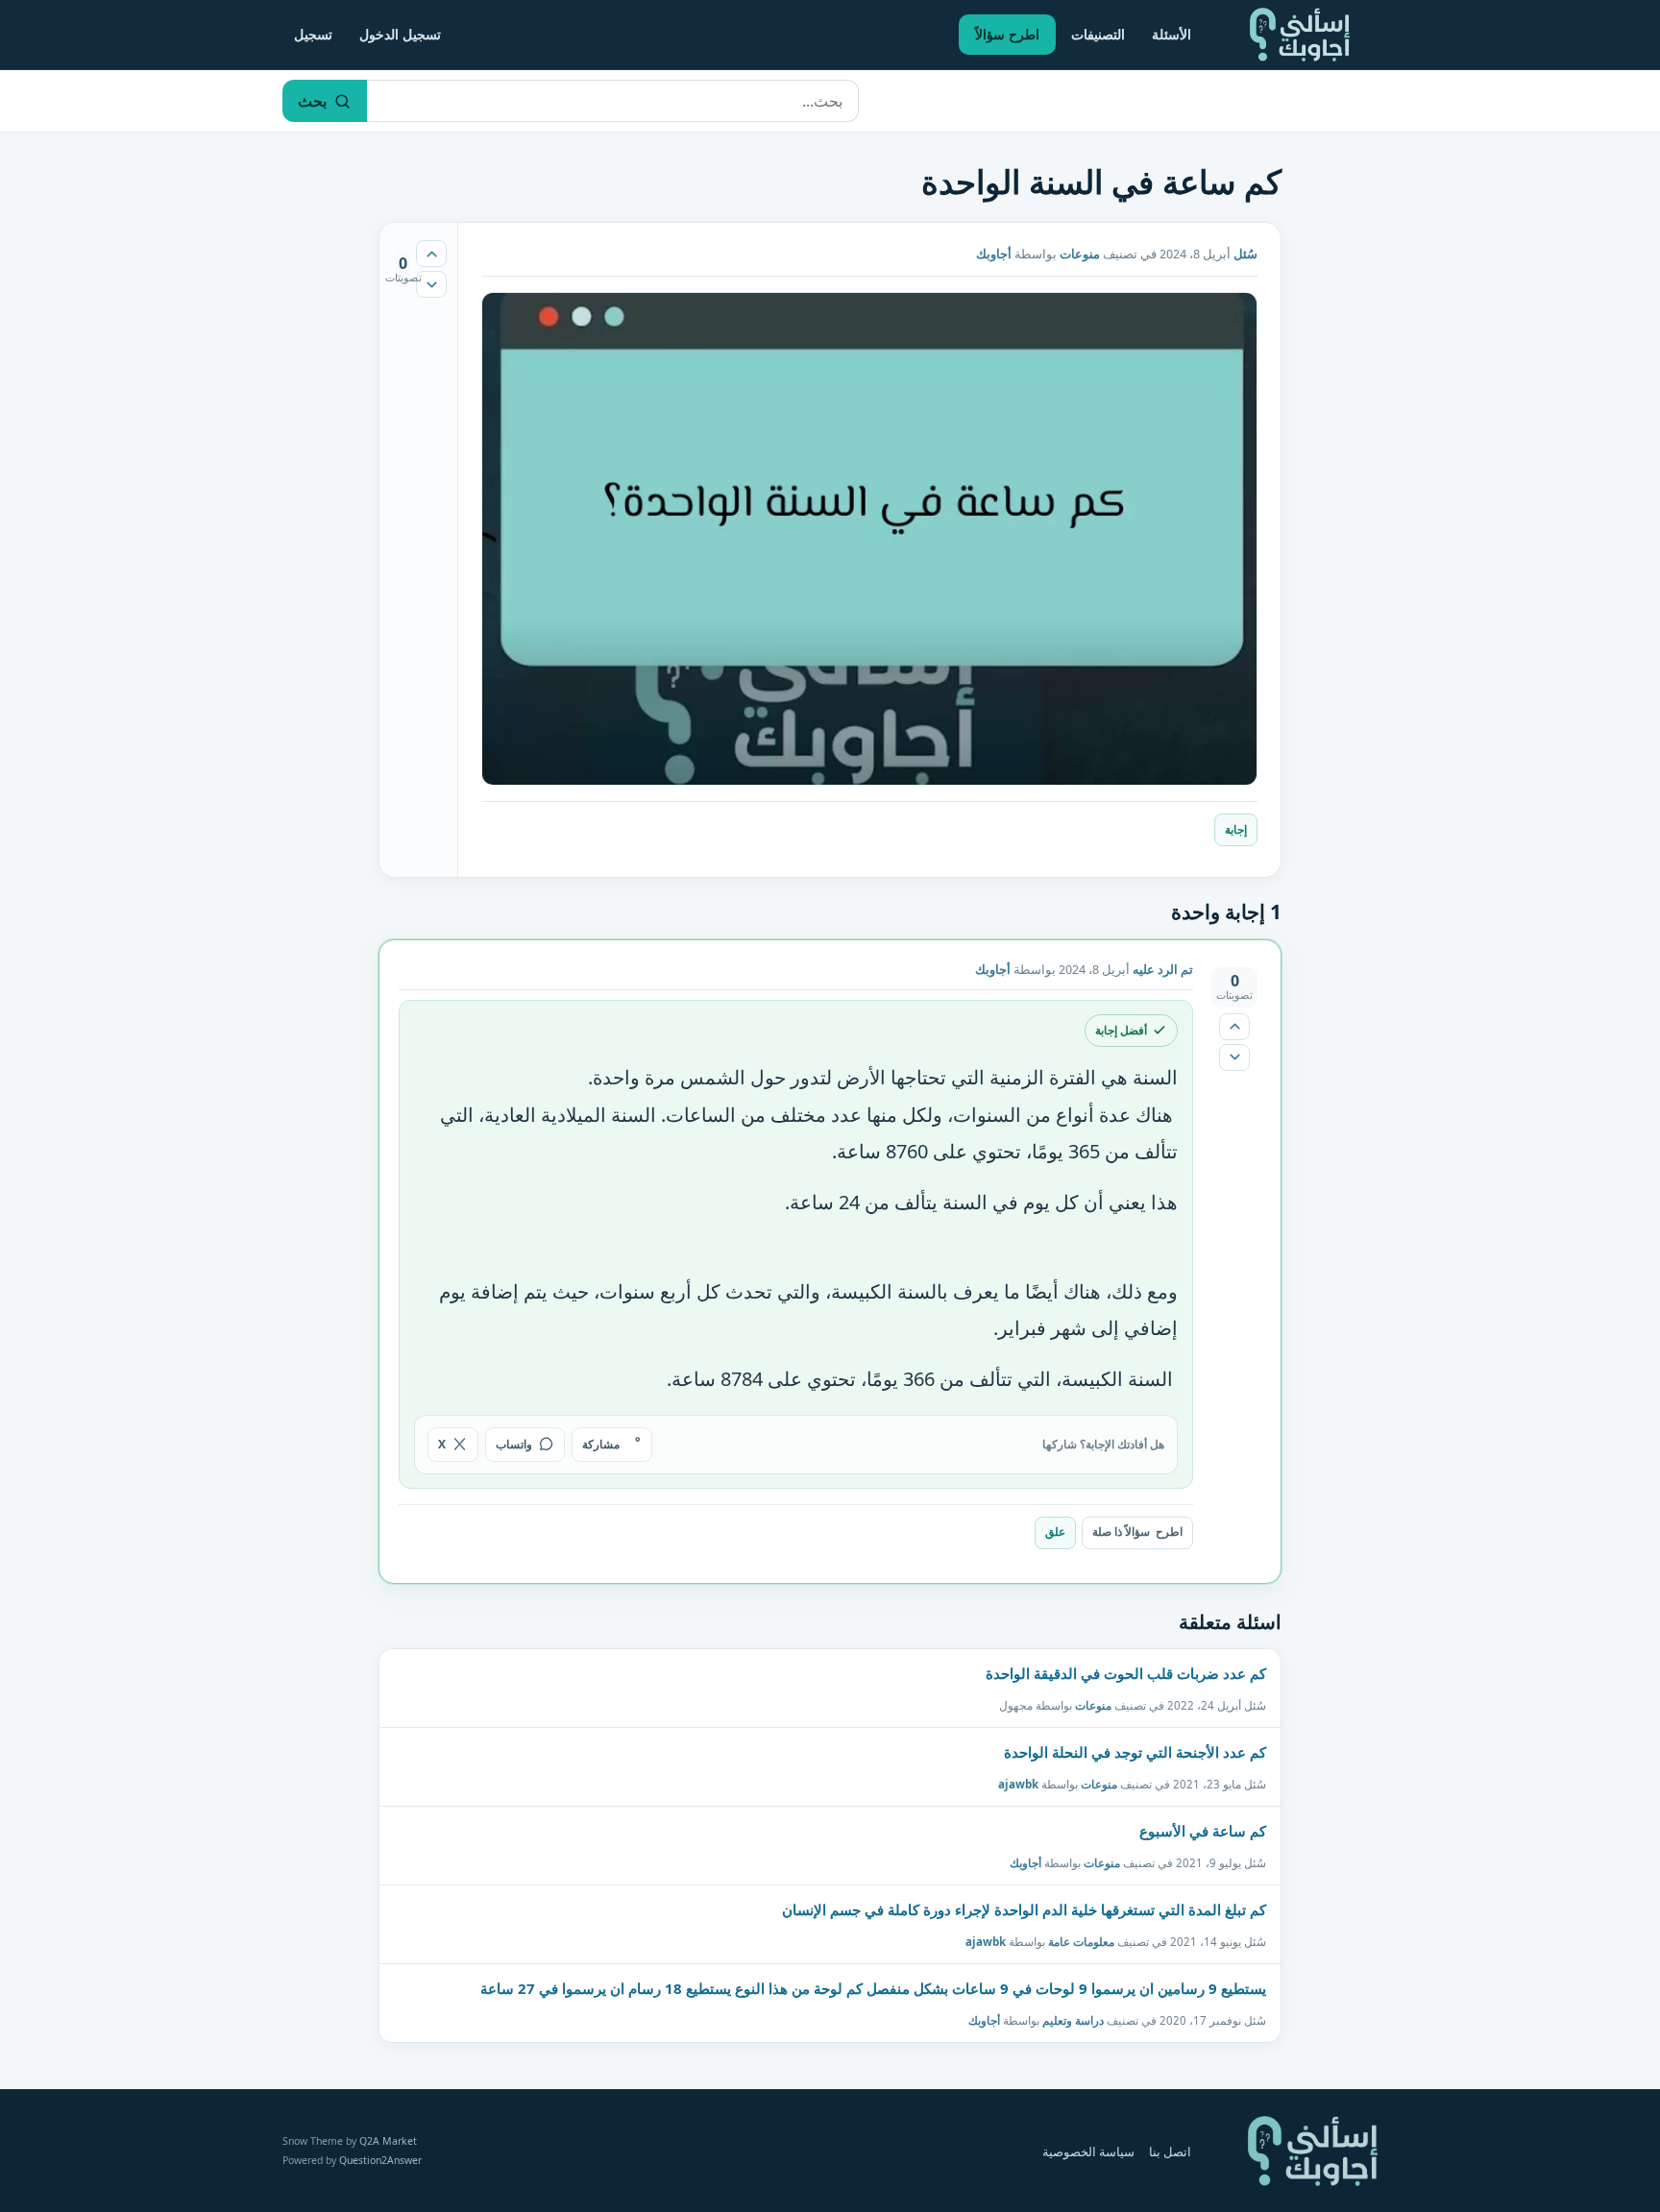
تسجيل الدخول (400, 34)
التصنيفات (1098, 34)
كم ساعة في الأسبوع (1203, 1831)
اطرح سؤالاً (1007, 34)
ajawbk (1018, 1783)
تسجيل (313, 34)
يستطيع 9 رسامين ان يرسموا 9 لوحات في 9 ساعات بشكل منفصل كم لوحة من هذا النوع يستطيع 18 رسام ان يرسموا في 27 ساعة (873, 1988)
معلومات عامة (1081, 1941)
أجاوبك (1025, 1862)
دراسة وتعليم (1073, 2019)
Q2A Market (388, 2141)
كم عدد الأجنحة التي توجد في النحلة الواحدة (1135, 1752)
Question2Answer (380, 2160)
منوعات (1080, 254)
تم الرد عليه (1163, 970)
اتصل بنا (1170, 2152)
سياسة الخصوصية (1088, 2152)
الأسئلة (1172, 34)
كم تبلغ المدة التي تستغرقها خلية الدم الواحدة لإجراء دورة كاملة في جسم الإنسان (1024, 1909)
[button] (869, 539)
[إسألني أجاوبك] (1300, 35)
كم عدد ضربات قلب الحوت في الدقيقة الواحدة (1126, 1673)
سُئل (1245, 254)
